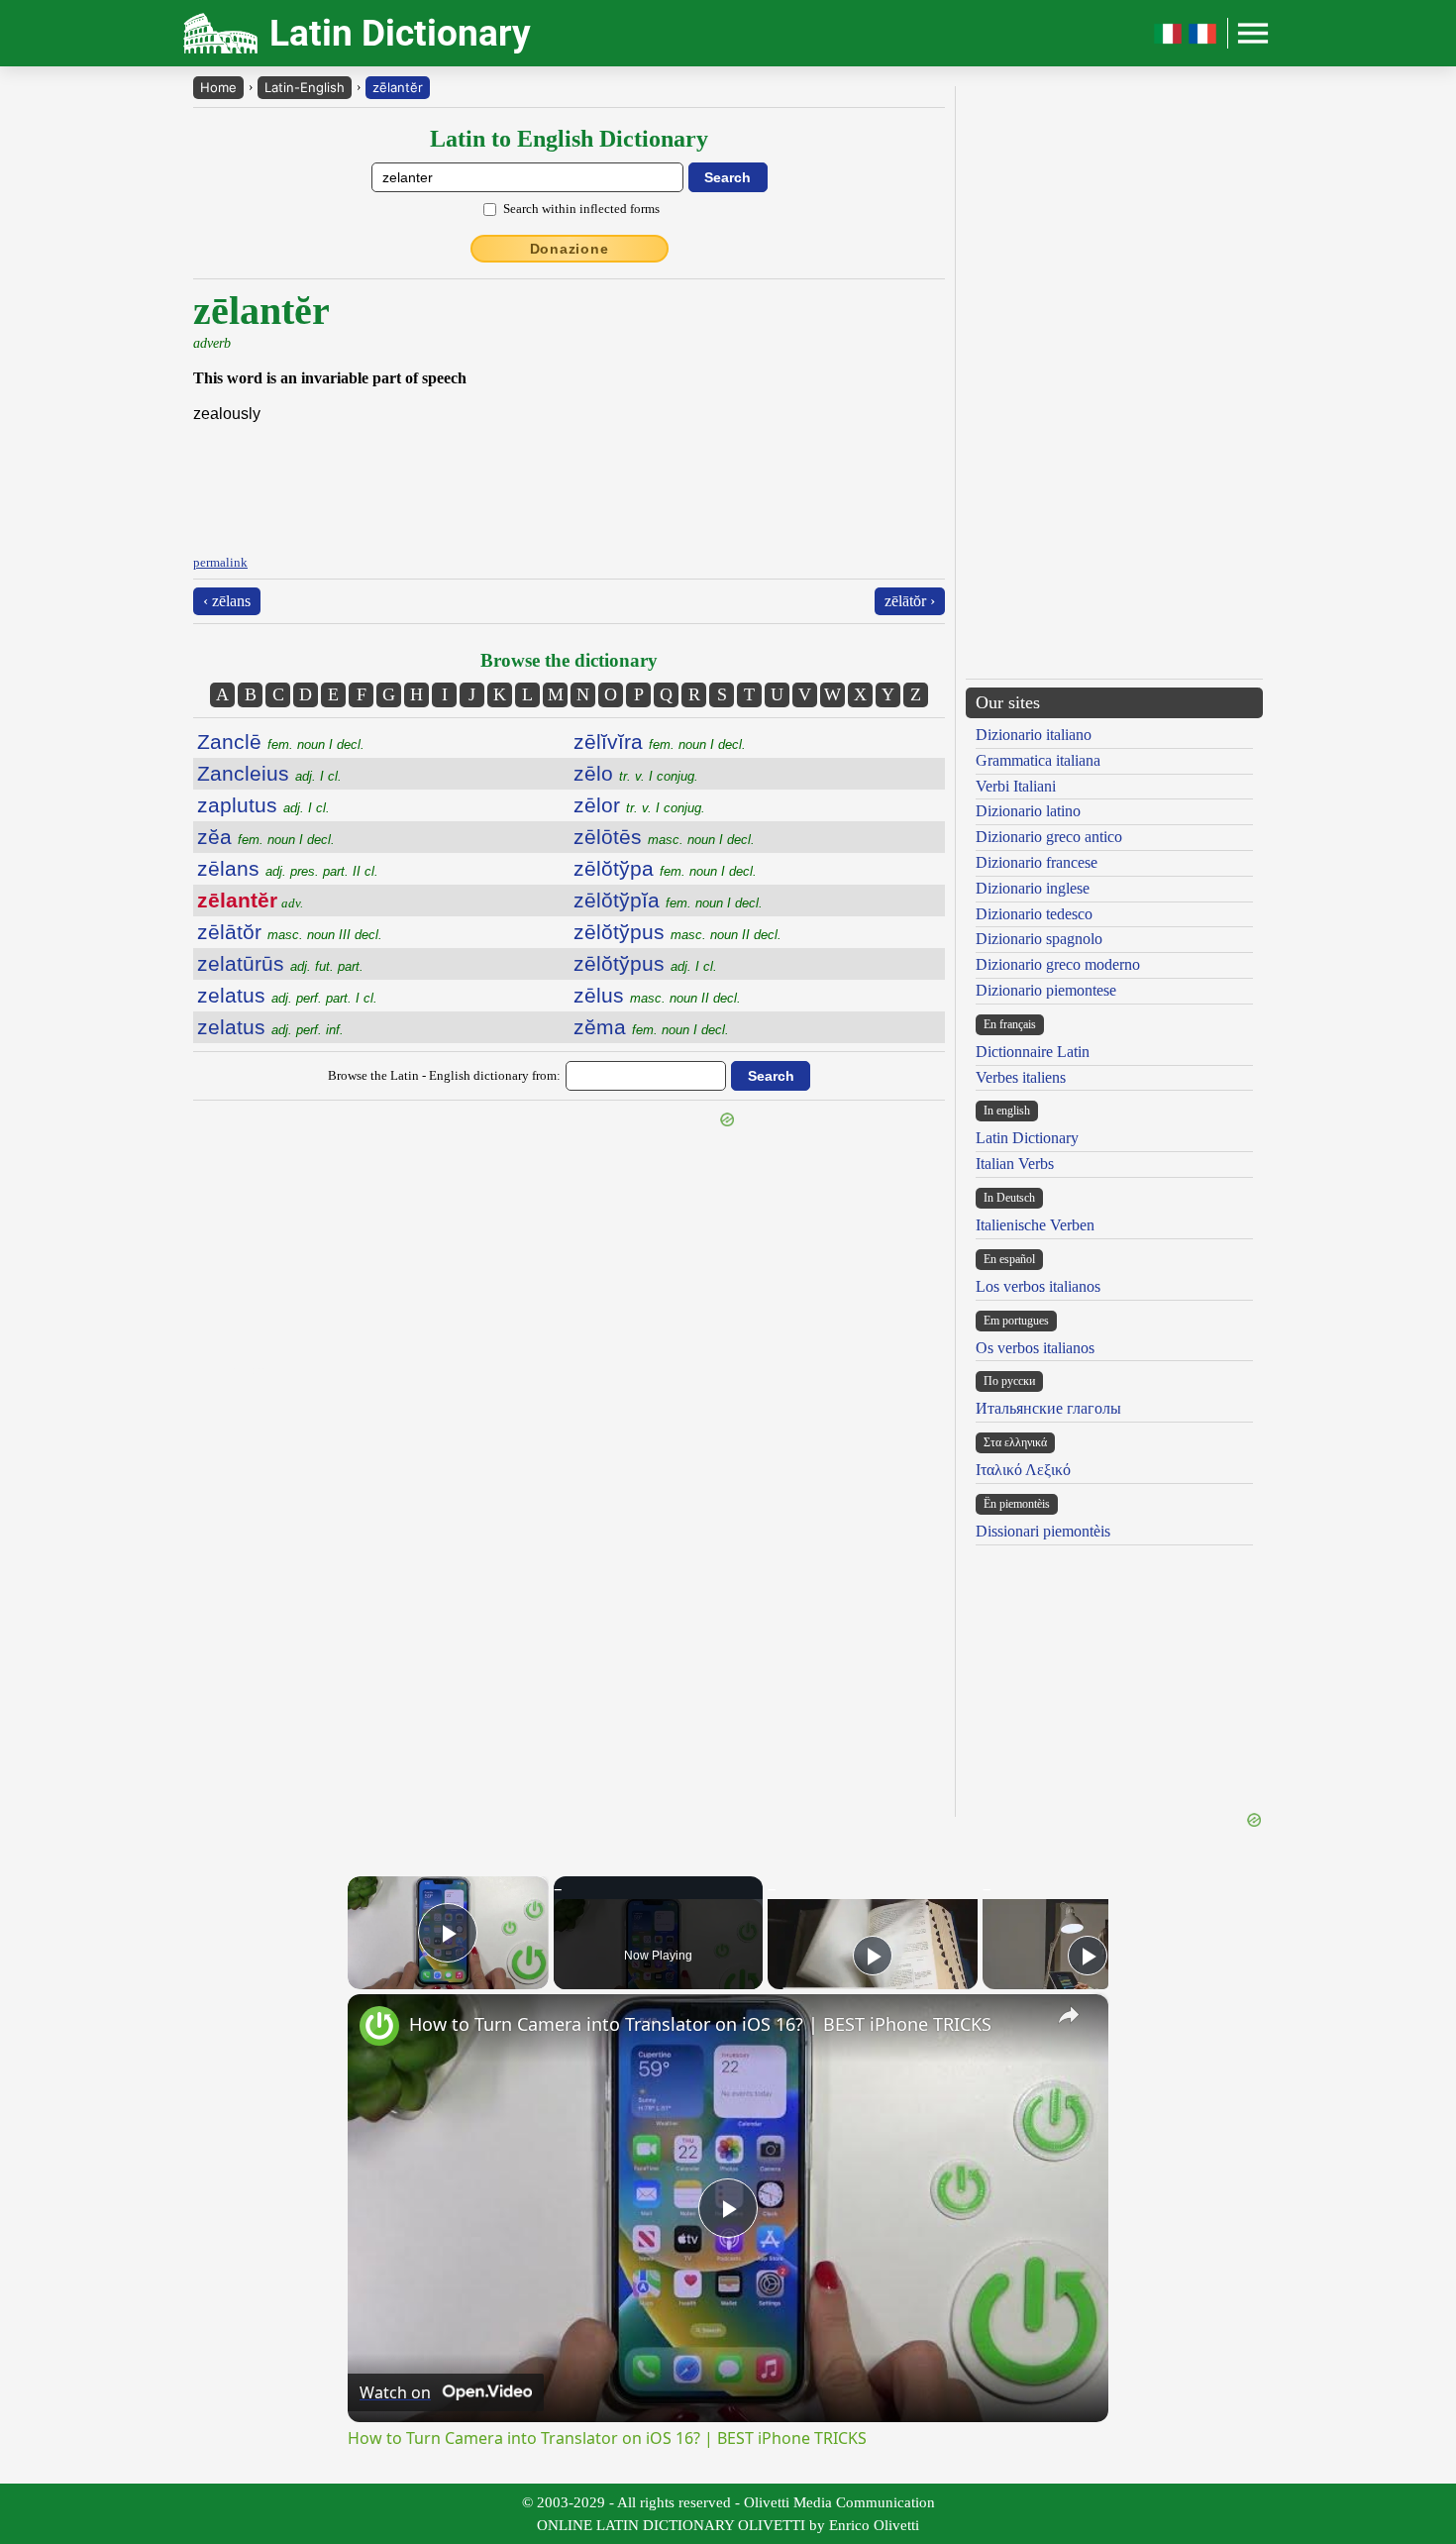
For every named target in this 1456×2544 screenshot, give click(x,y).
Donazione (570, 249)
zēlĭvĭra (660, 742)
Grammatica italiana (1038, 760)
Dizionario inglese (1033, 888)
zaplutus (263, 805)
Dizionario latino (1028, 811)
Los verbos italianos (1038, 1286)
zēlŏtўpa (665, 868)
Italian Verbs (1015, 1164)
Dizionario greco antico (1049, 837)
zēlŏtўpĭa (668, 900)
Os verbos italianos (1035, 1348)
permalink (220, 562)
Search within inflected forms (581, 209)
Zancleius (269, 773)
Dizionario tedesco (1034, 914)
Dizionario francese (1037, 862)
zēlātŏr (290, 932)
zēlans (288, 868)
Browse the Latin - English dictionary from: (444, 1075)
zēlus (657, 995)
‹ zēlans (227, 601)
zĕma (651, 1027)
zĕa (266, 837)
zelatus (287, 995)
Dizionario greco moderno (1058, 964)
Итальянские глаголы (1048, 1408)
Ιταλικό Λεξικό (1023, 1470)
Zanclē (281, 742)
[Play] (873, 1956)
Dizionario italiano (1034, 735)
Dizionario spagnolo (1039, 939)
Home (218, 87)
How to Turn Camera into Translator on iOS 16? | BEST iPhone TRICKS (700, 2024)
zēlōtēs (664, 837)
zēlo (636, 773)
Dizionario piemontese (1046, 990)
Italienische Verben (1035, 1225)
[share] (1069, 2015)
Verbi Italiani (1016, 786)
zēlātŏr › (910, 601)
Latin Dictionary (1027, 1138)
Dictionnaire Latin (1033, 1052)
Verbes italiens (1021, 1077)
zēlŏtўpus (677, 932)
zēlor (639, 805)
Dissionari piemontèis (1043, 1531)
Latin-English (305, 87)
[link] (379, 2026)
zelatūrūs (280, 963)
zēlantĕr (398, 87)
